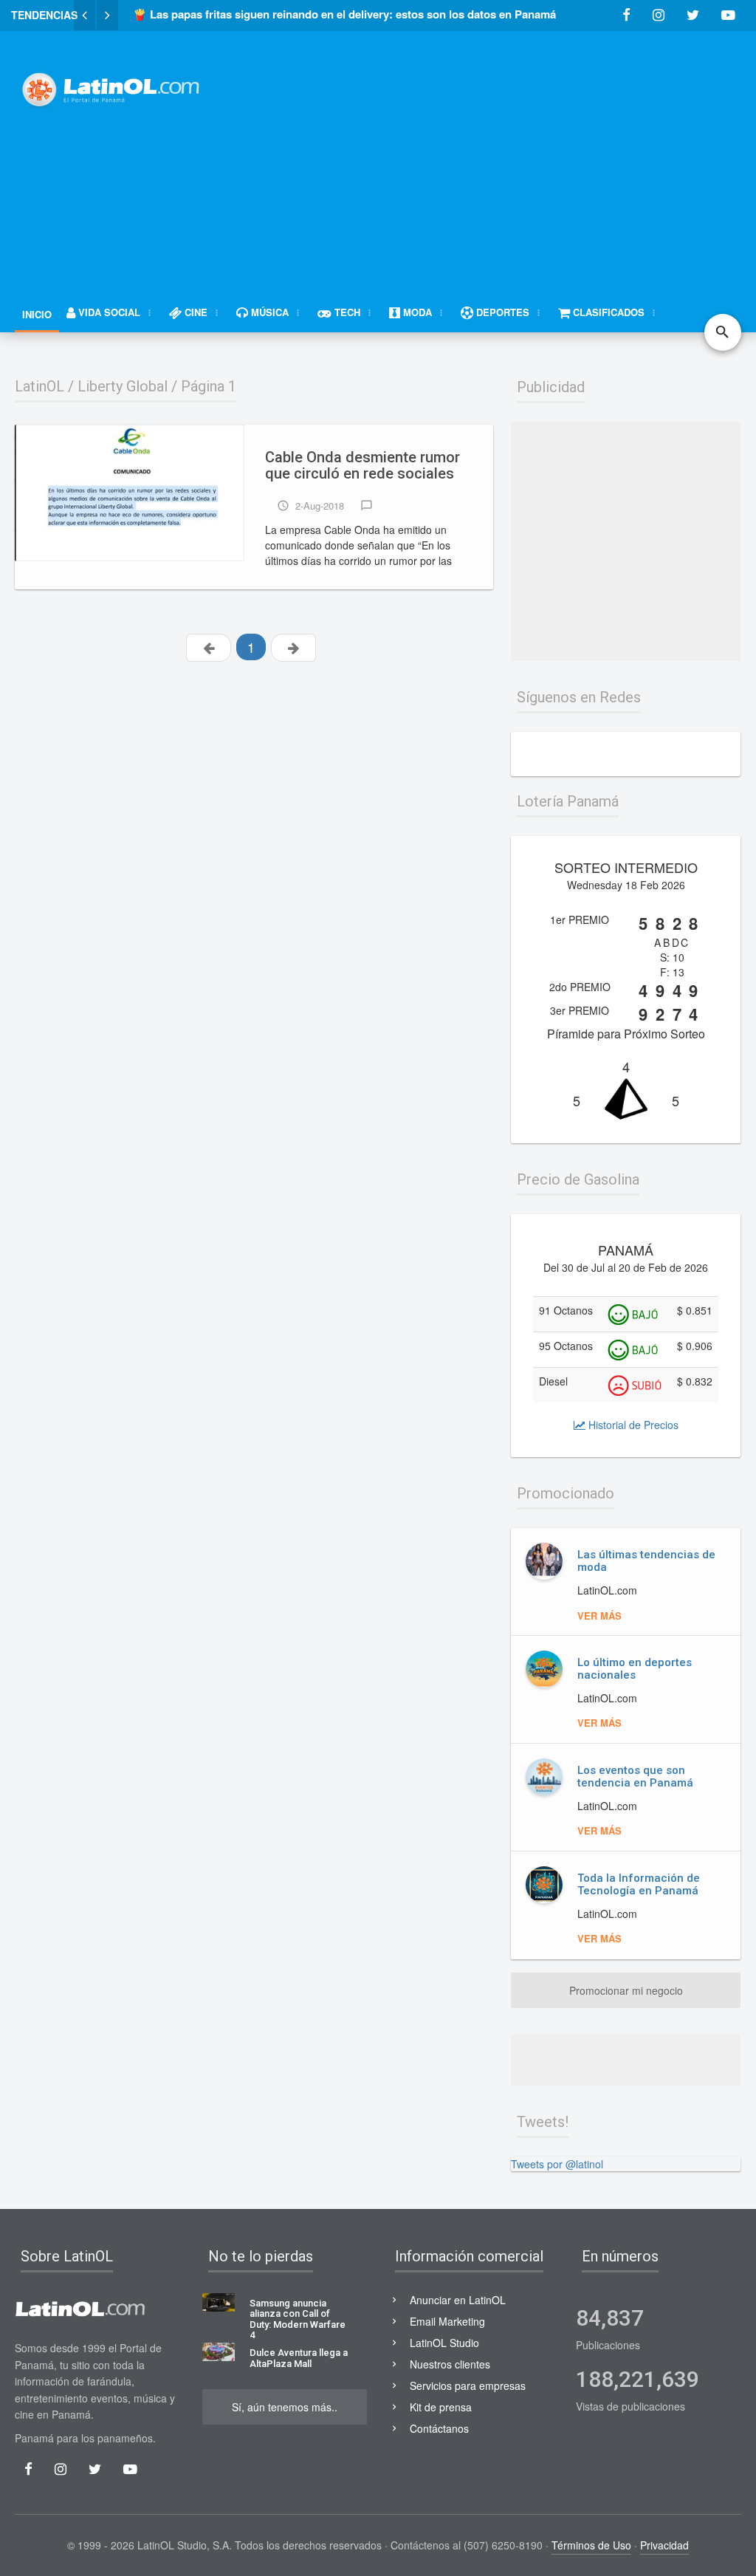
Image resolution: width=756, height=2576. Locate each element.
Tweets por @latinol (557, 2164)
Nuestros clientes (450, 2364)
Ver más (599, 1616)
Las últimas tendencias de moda (646, 1561)
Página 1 (209, 386)
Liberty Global (123, 386)
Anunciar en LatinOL (458, 2300)
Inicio (37, 314)
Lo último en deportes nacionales (635, 1669)
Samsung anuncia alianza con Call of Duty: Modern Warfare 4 (298, 2319)
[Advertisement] (494, 153)
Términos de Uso (591, 2545)
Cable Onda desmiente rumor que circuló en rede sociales (362, 466)
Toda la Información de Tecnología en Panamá (639, 1884)
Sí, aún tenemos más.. (285, 2407)
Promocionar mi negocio (626, 1990)
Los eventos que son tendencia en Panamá (635, 1777)
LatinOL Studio (444, 2343)
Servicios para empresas (468, 2385)
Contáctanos (439, 2428)
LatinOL (39, 386)
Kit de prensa (441, 2407)
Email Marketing (447, 2321)
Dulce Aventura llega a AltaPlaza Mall (299, 2358)
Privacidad (664, 2545)
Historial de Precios (632, 1425)
